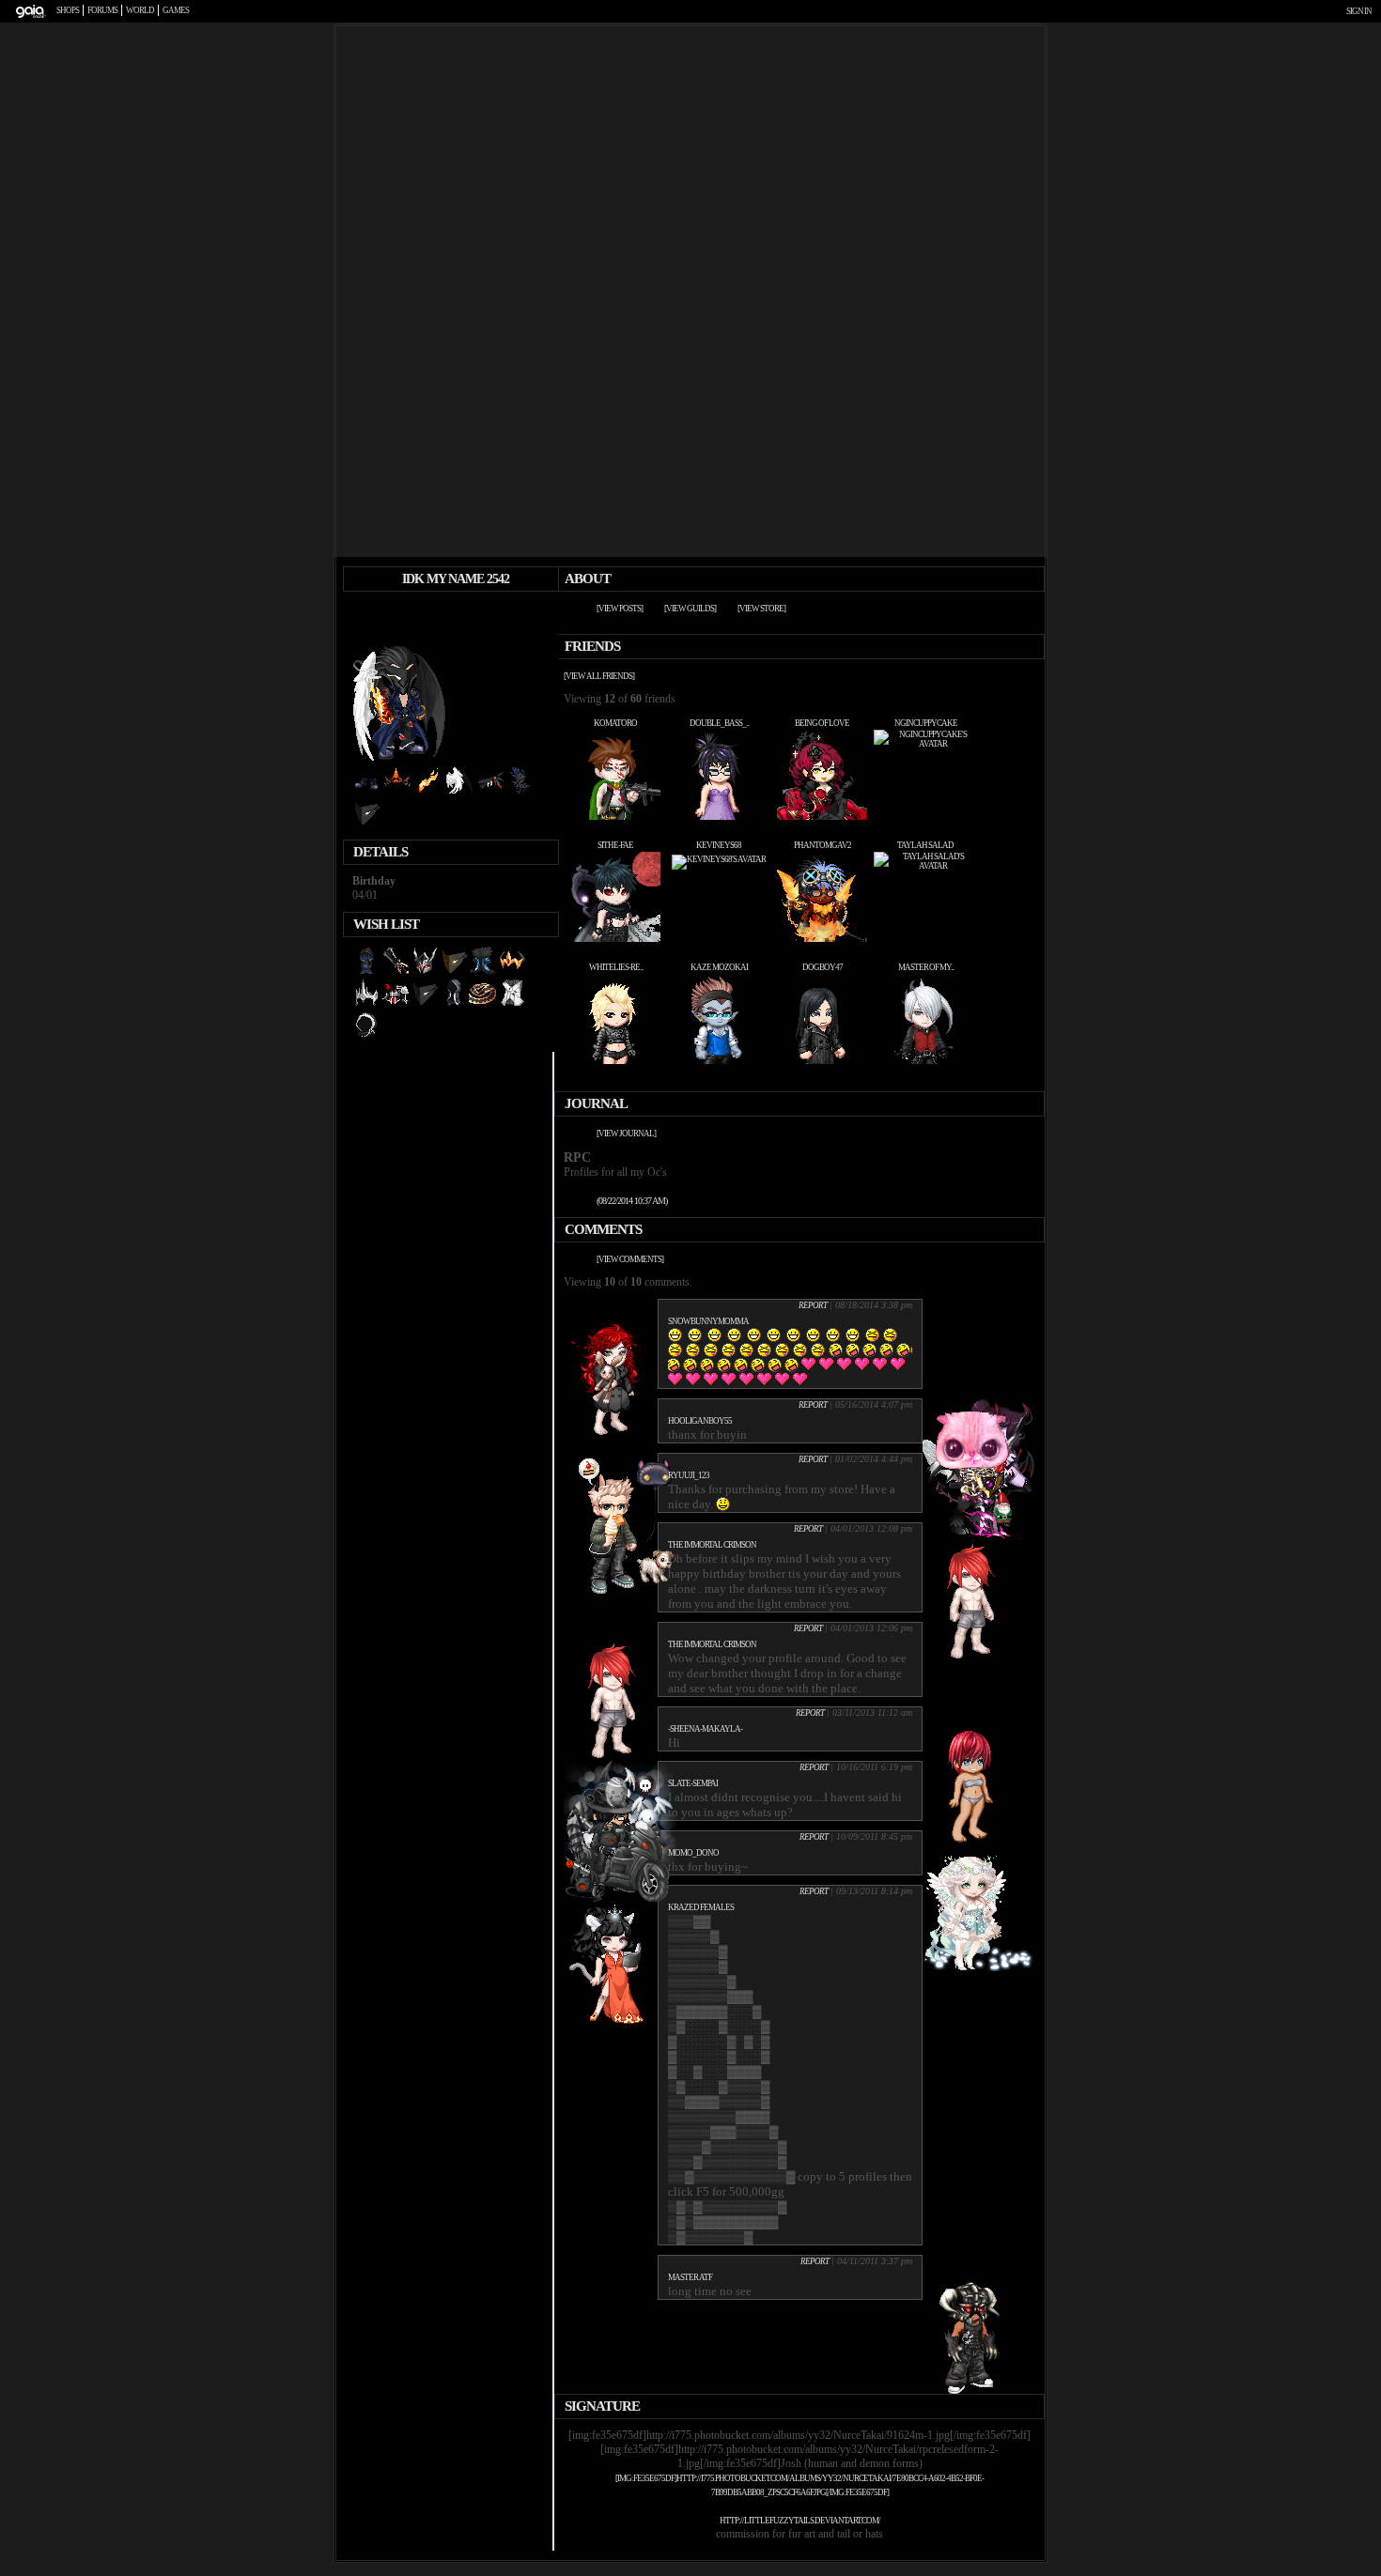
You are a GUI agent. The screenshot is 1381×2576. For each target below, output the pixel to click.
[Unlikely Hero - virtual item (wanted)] (396, 1004)
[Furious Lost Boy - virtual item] (490, 792)
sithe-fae (615, 845)
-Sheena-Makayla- (705, 1729)
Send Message (465, 611)
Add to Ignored (520, 611)
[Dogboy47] (822, 1061)
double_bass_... (719, 723)
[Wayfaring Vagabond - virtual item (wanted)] (483, 1004)
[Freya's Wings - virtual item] (459, 792)
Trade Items (491, 611)
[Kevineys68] (719, 859)
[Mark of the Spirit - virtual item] (366, 824)
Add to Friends (435, 611)
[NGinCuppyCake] (925, 744)
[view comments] (630, 1259)
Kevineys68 (719, 845)
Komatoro (615, 723)
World (140, 10)
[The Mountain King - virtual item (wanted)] (483, 972)
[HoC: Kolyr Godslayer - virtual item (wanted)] (425, 972)
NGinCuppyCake (926, 723)
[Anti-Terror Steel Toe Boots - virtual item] (366, 792)
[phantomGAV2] (822, 939)
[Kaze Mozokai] (719, 1061)
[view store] (761, 609)
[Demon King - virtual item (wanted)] (512, 972)
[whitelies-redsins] (615, 1061)
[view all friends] (599, 676)
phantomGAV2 (822, 845)
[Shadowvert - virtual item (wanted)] (367, 972)
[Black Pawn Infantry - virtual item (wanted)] (512, 1004)
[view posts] (620, 609)
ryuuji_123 (689, 1475)
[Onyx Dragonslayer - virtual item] (397, 792)
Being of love (822, 723)
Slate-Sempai (693, 1783)
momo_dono (693, 1853)
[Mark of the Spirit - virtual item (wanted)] (425, 1004)
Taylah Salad (925, 845)
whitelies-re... (616, 967)
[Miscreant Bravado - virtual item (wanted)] (366, 1036)
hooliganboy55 (700, 1421)
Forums (102, 10)
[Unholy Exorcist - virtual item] (428, 792)
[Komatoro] (615, 817)
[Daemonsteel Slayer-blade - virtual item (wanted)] (396, 972)
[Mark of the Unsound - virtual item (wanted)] (454, 972)
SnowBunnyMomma (708, 1321)
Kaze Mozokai (719, 967)
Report (813, 1305)
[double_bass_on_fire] (719, 817)
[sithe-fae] (615, 939)
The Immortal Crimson (712, 1545)
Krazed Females (701, 1907)
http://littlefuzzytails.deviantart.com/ (800, 2521)
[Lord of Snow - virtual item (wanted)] (367, 1004)
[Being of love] (822, 817)
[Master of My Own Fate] (925, 1061)
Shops (68, 10)
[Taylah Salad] (925, 866)
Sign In (1359, 11)
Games (176, 10)
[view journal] (626, 1134)
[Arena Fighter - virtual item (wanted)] (454, 1004)
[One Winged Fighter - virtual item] (521, 792)
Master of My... (926, 967)
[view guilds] (690, 609)
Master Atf (690, 2277)
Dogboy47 (822, 967)
